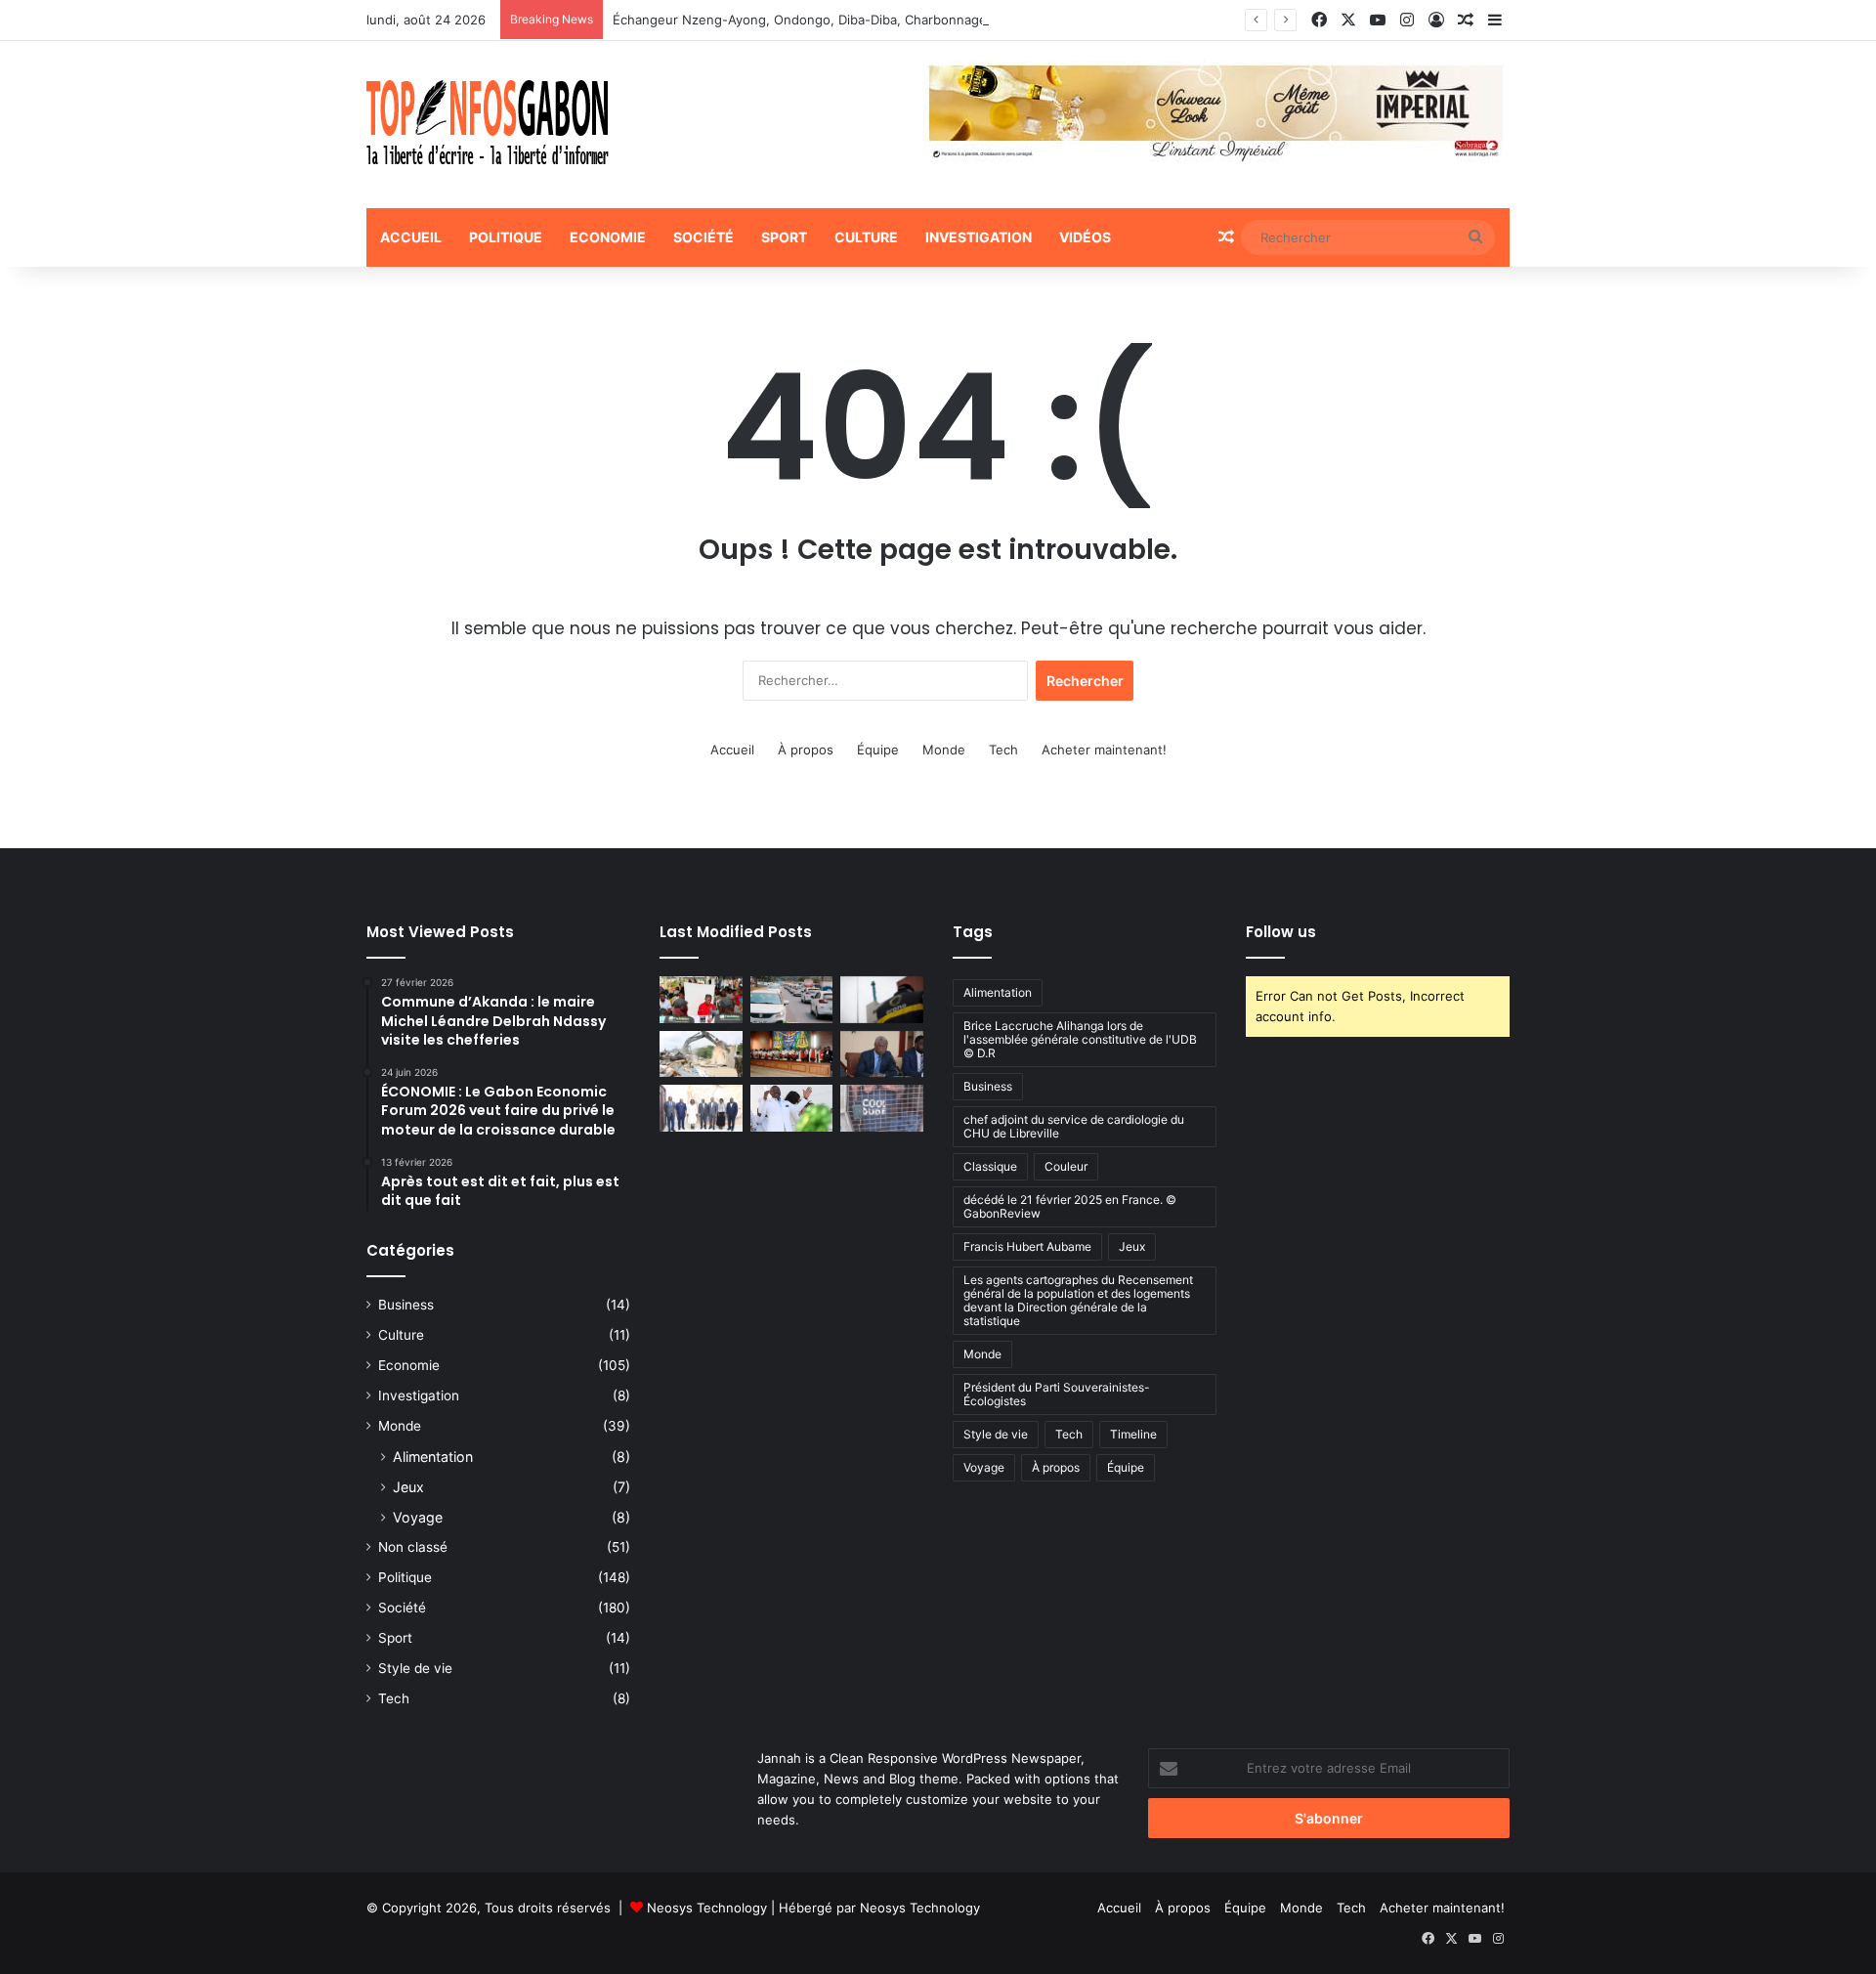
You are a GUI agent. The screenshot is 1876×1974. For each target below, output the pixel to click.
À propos (806, 750)
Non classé (413, 1547)
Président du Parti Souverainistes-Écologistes (1057, 1394)
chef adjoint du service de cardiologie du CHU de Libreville (1074, 1126)
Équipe (878, 750)
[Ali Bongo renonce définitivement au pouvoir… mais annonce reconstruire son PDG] (792, 1108)
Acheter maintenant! (1104, 750)
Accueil (411, 237)
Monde (944, 750)
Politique (506, 237)
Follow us (1281, 932)
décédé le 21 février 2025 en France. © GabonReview (1070, 1206)
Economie (608, 237)
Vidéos (1085, 237)
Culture (866, 237)
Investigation (979, 237)
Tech (1003, 750)
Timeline (1133, 1434)
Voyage (418, 1517)
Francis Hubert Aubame (1027, 1246)
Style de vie (415, 1668)
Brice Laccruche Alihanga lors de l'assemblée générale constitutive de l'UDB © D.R (1080, 1039)
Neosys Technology (707, 1908)
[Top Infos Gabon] (488, 125)
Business (406, 1305)
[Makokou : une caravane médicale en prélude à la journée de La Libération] (701, 1000)
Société (703, 237)
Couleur (1066, 1166)
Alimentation (433, 1457)
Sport (784, 237)
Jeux (408, 1487)
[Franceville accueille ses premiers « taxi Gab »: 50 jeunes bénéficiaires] (792, 1000)
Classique (990, 1166)
